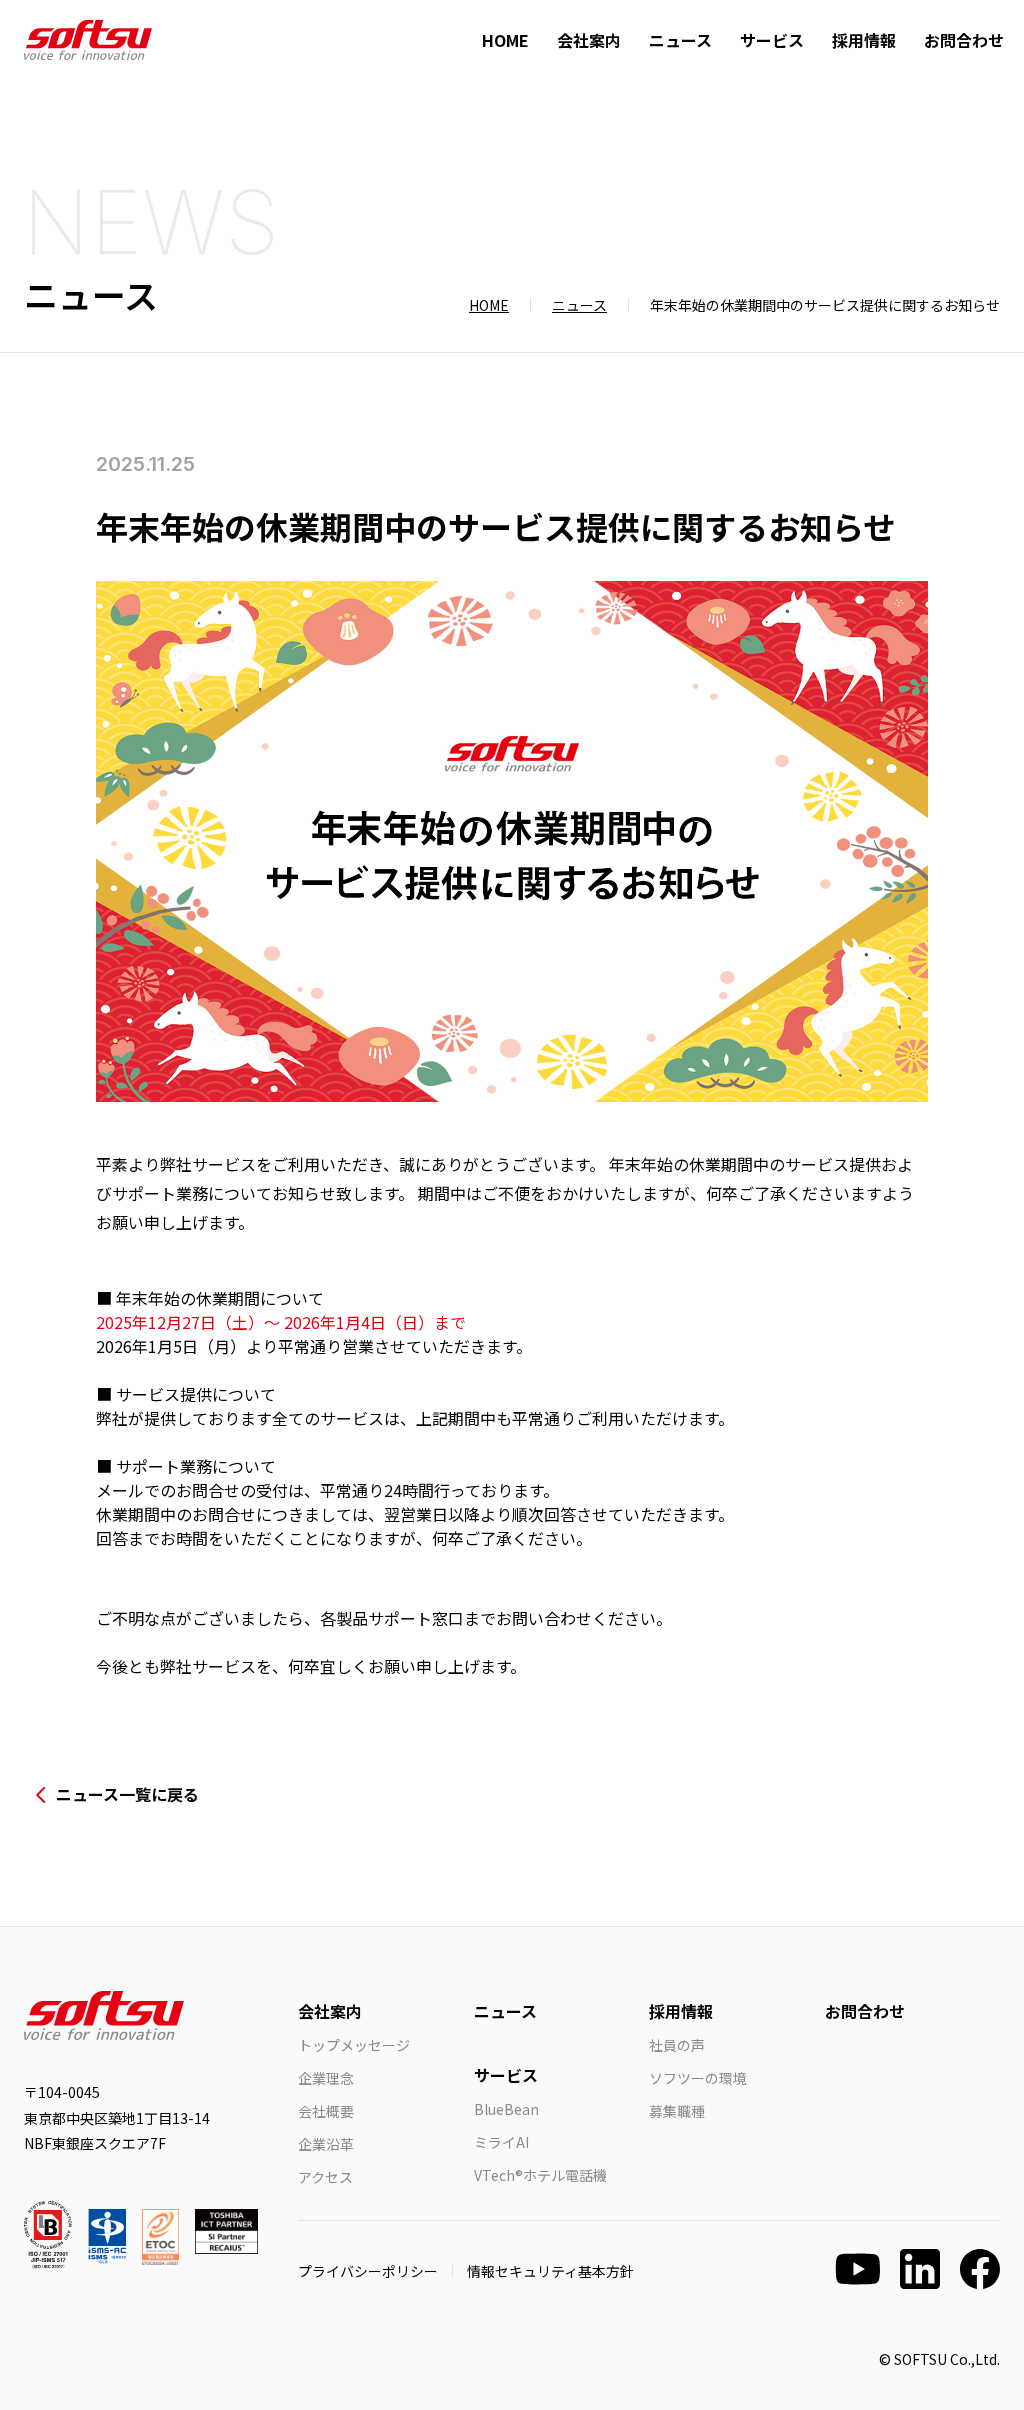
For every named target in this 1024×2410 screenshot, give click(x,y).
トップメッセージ (354, 2045)
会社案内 (589, 40)
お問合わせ (964, 40)
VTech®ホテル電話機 (540, 2175)
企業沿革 (326, 2144)
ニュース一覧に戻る (127, 1794)
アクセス (325, 2177)
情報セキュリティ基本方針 (550, 2271)
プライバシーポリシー (368, 2271)
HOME (505, 40)
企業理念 (326, 2078)
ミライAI (501, 2142)
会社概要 (326, 2111)
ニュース (680, 40)
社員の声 (677, 2045)
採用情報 (864, 40)
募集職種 (677, 2111)
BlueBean (506, 2109)
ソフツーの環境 (698, 2078)
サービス (772, 40)
